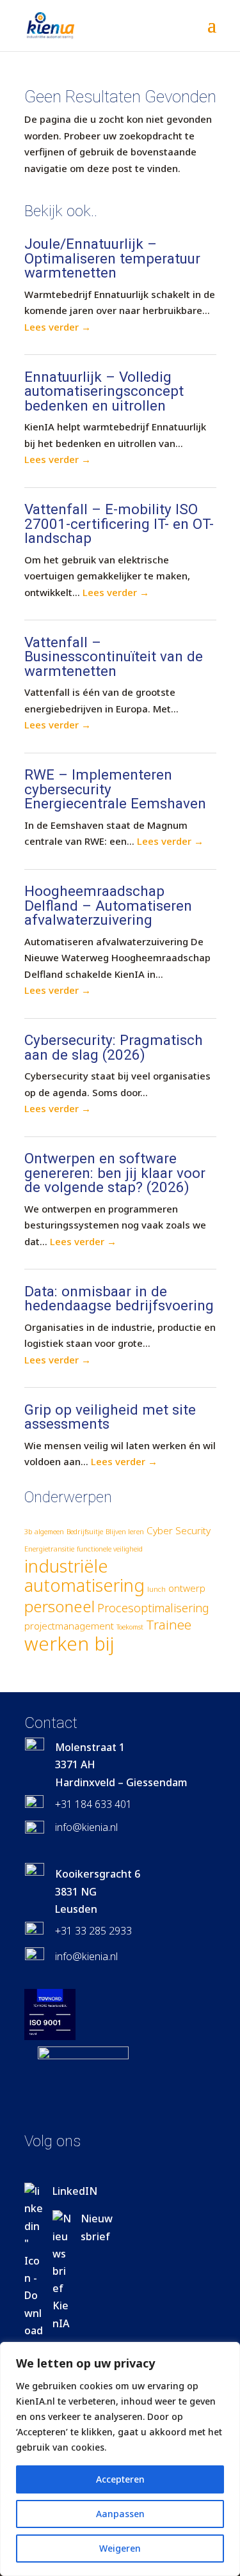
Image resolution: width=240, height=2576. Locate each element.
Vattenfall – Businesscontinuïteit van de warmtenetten (114, 656)
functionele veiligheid (110, 1549)
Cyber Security (179, 1530)
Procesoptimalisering (153, 1608)
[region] (120, 2459)
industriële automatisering (84, 1576)
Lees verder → (58, 327)
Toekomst (130, 1627)
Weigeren (120, 2548)
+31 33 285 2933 (93, 1931)
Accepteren (120, 2479)
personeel (60, 1606)
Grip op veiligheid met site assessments (110, 1417)
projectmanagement (69, 1626)
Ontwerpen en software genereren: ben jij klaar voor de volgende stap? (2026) (115, 1173)
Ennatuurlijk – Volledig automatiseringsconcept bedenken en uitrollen (104, 391)
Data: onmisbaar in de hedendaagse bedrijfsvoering (119, 1299)
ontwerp (187, 1588)
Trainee (169, 1624)
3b (28, 1532)
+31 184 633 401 (93, 1804)
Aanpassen (120, 2514)
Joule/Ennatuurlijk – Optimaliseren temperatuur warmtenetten (112, 258)
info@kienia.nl (86, 1827)
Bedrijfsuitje (85, 1532)
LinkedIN (75, 2191)
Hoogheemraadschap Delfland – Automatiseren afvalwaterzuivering (108, 905)
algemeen (49, 1532)
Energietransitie (49, 1549)
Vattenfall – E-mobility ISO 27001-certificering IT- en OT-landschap (119, 523)
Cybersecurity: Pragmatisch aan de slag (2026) (114, 1047)
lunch (156, 1589)
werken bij (69, 1644)
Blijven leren (125, 1532)
